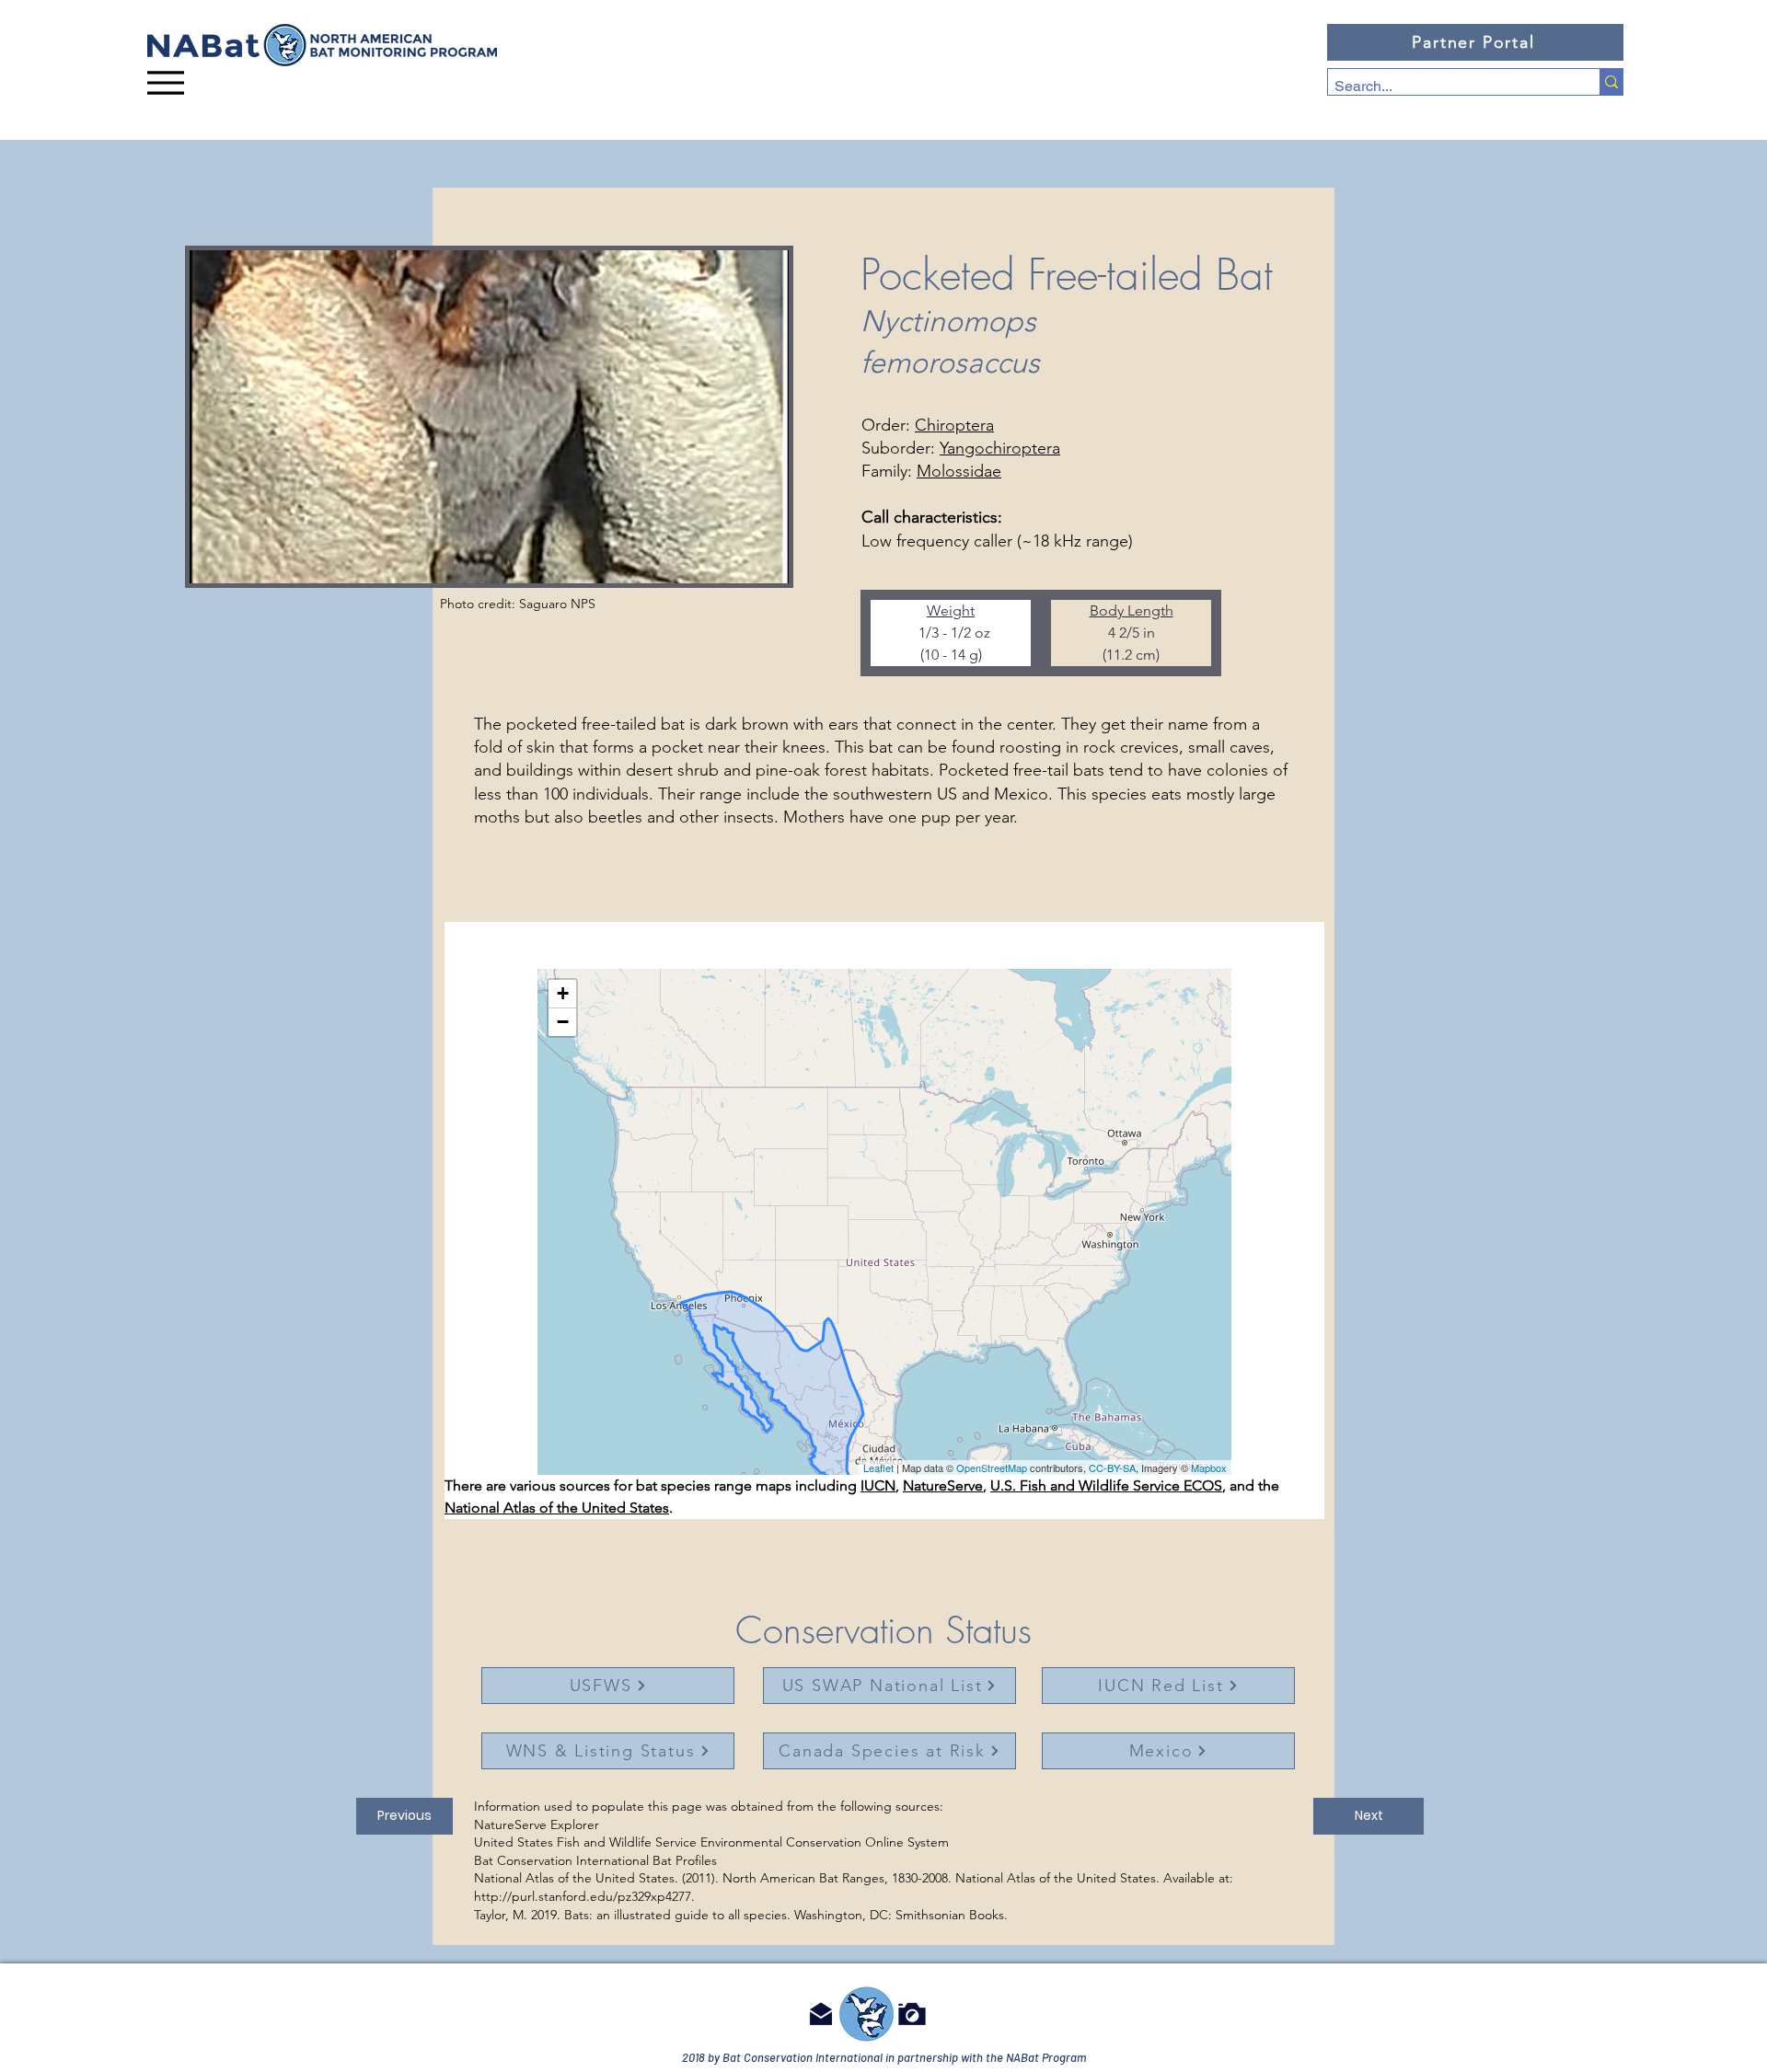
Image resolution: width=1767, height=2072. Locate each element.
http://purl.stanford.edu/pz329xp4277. (584, 1896)
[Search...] (1611, 82)
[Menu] (166, 82)
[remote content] (884, 1222)
